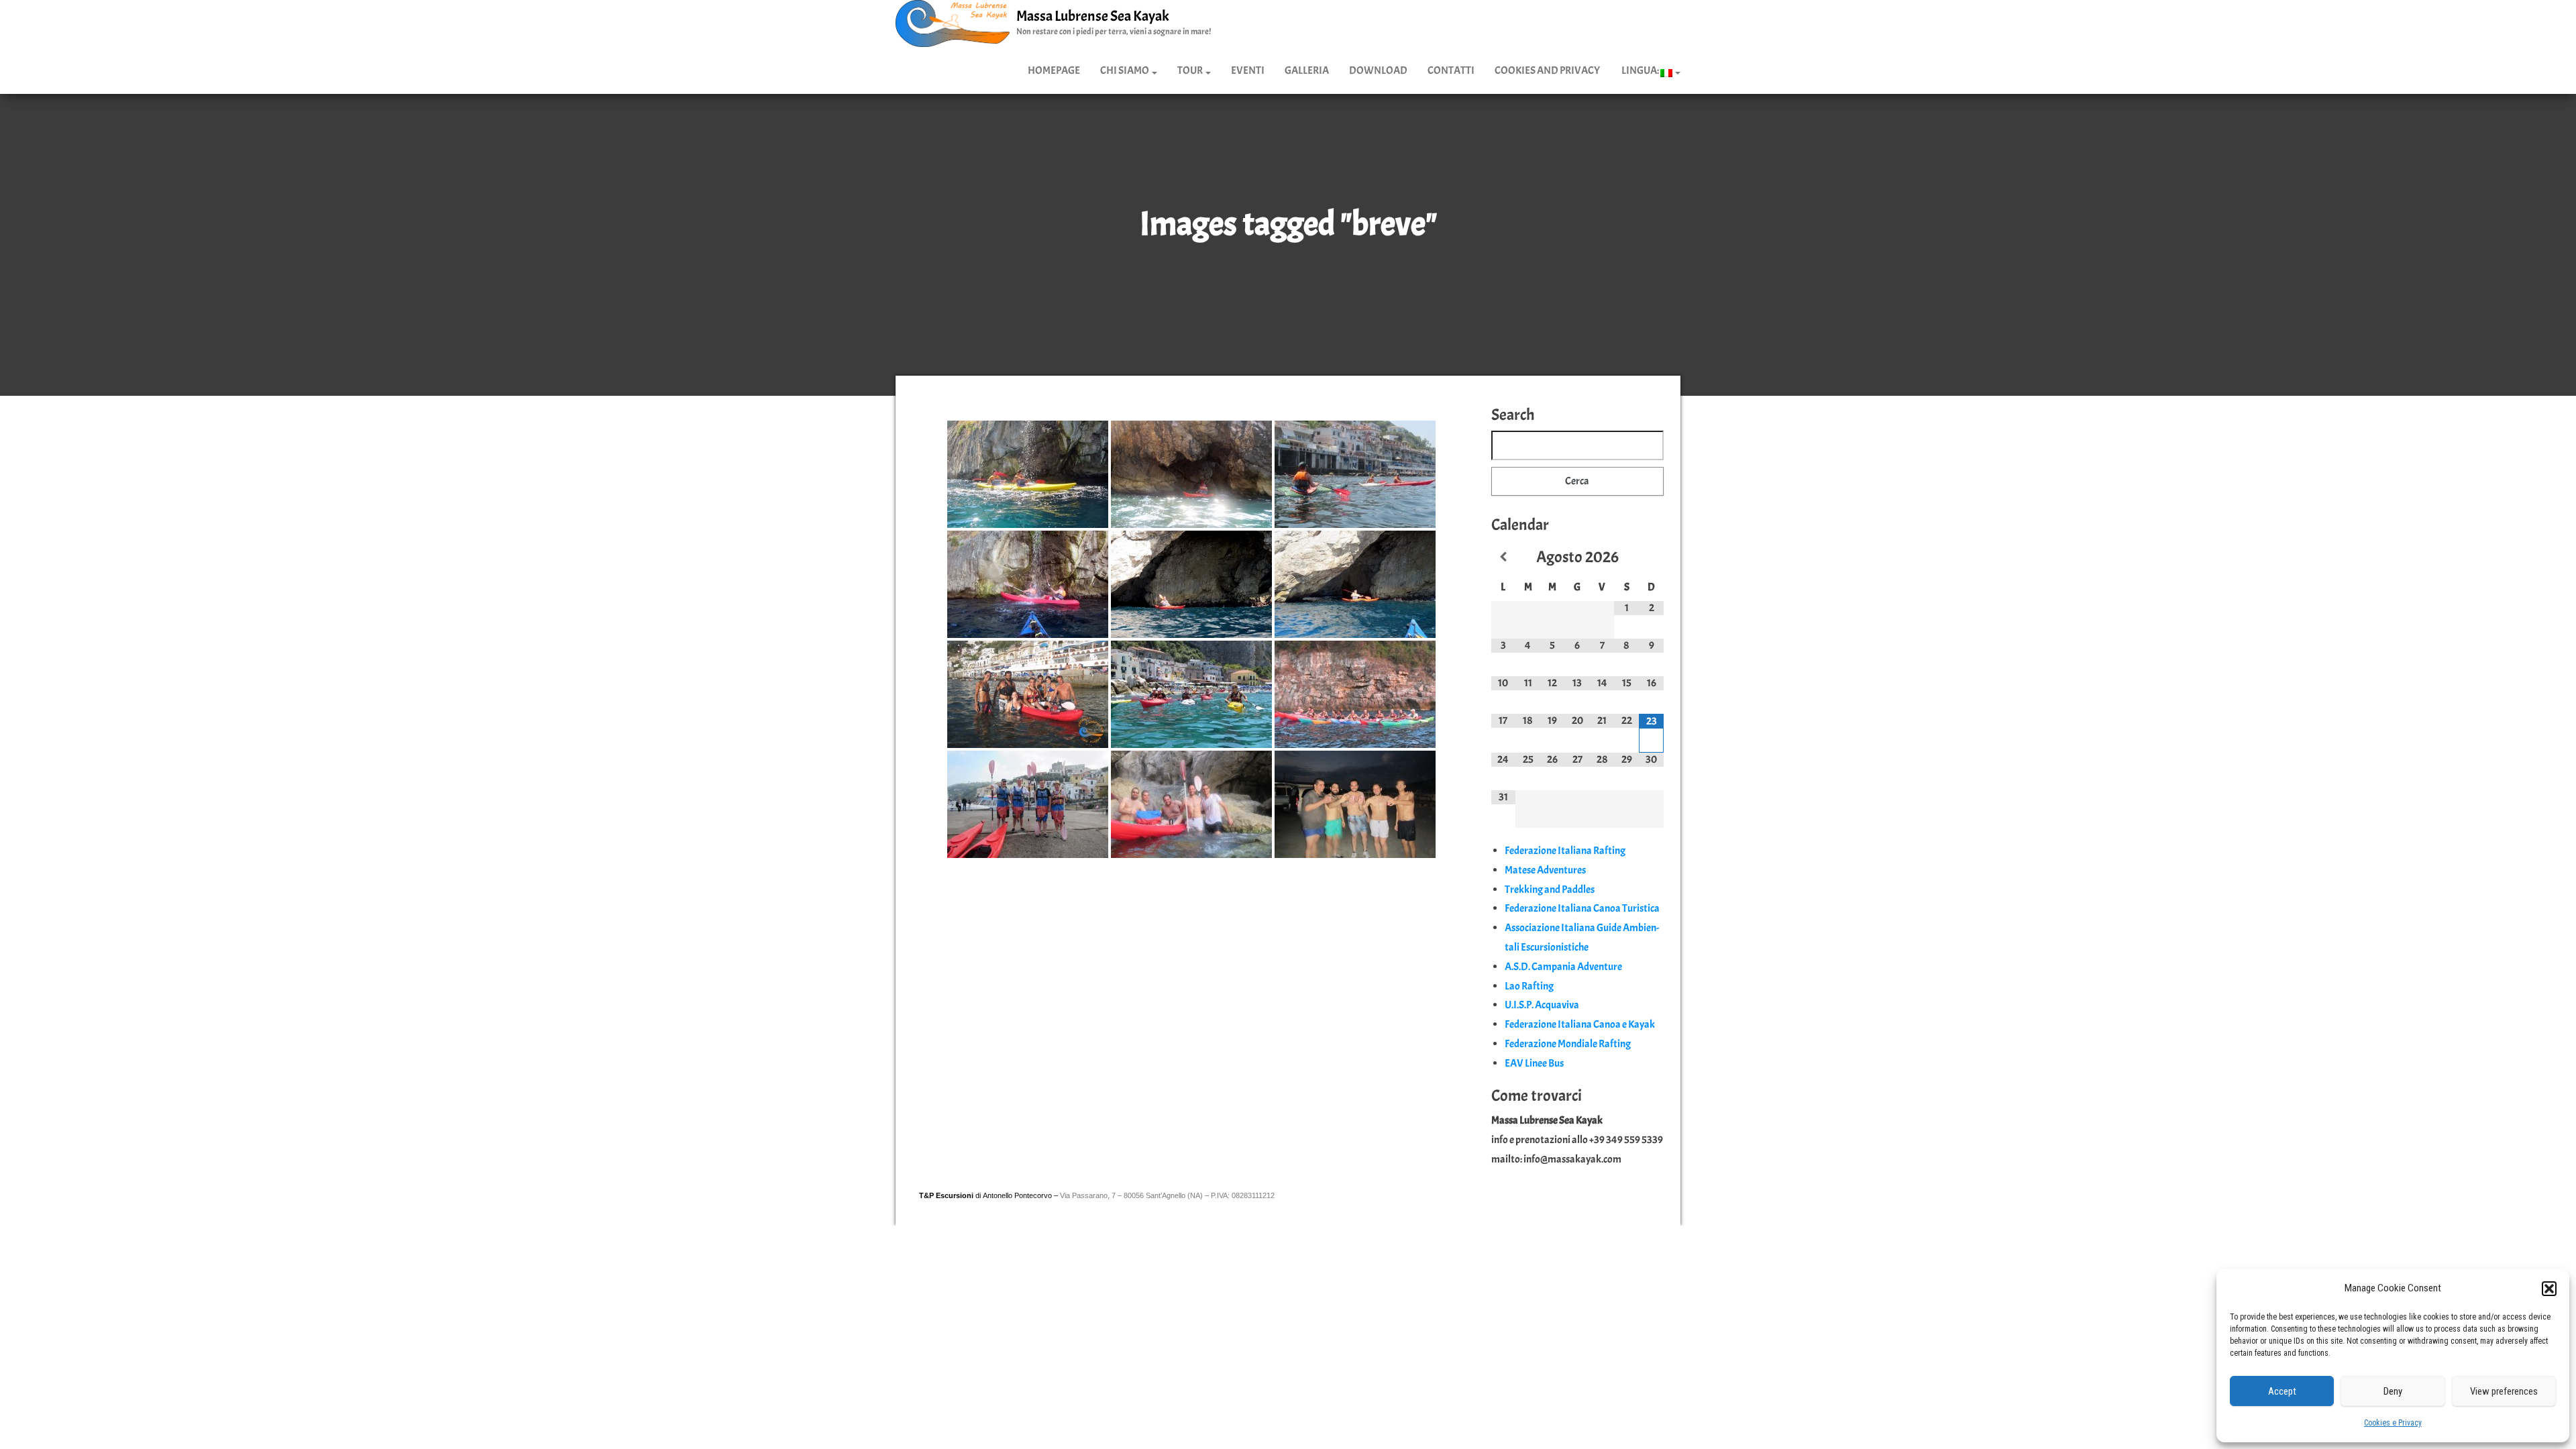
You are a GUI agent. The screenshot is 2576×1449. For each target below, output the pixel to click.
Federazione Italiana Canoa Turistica (1582, 908)
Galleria (1307, 70)
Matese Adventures (1545, 870)
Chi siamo (1125, 70)
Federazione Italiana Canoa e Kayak (1580, 1024)
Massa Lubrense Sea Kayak (1093, 16)
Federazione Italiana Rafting (1565, 851)
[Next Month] (1651, 557)
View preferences (2504, 1391)
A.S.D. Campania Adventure (1563, 967)
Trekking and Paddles (1550, 890)
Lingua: (1640, 70)
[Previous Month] (1504, 557)
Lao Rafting (1529, 986)
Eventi (1248, 70)
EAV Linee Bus (1534, 1063)
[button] (2549, 1289)
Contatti (1451, 70)
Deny (2393, 1391)
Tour (1191, 70)
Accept (2282, 1391)
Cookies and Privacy (1547, 70)
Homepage (1054, 70)
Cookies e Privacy (2393, 1423)
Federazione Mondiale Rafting (1568, 1044)
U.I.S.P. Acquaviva (1542, 1005)
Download (1378, 70)
